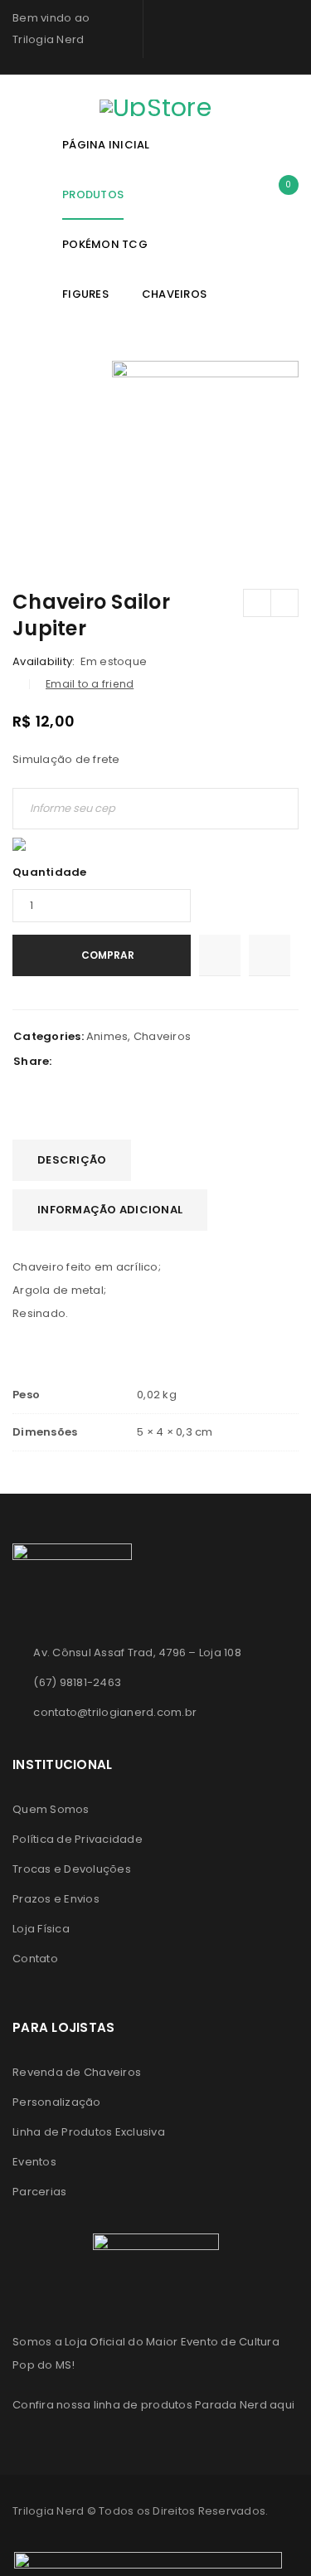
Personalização (57, 2102)
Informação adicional (110, 1210)
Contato (35, 1959)
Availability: (44, 662)
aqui (282, 2405)
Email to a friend (90, 684)
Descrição (72, 1160)
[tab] (72, 1160)
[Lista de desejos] (220, 955)
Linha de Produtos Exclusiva (89, 2132)
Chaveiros (162, 1036)
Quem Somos (51, 1809)
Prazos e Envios (56, 1899)
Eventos (34, 2162)
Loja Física (41, 1929)
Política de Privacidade (78, 1839)
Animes (107, 1036)
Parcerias (39, 2192)
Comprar (108, 955)
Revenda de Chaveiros (77, 2072)
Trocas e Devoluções (72, 1869)
